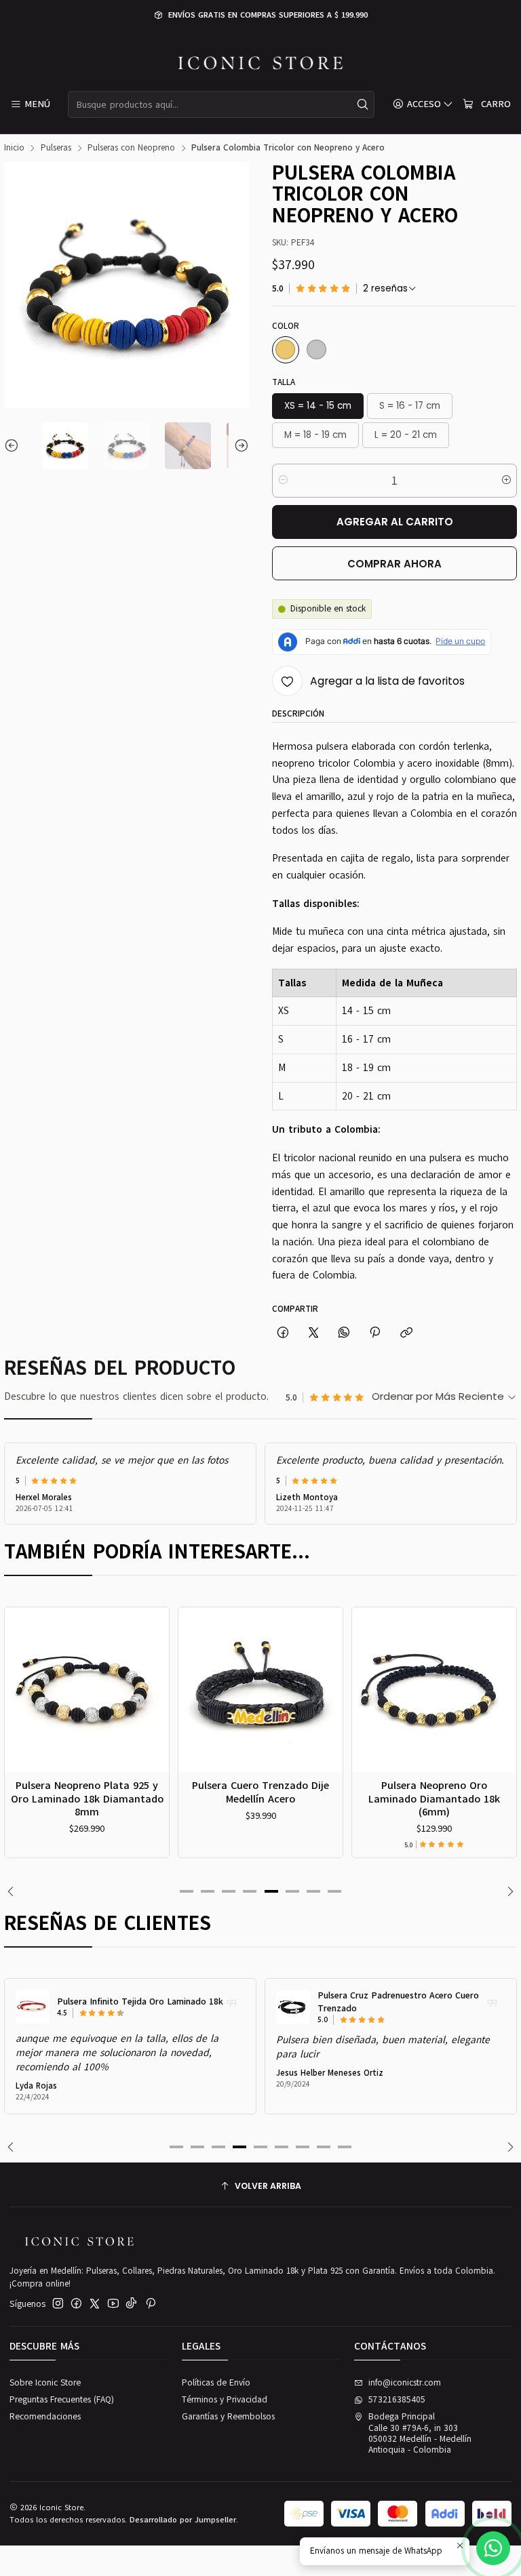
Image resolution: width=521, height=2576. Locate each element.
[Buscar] (363, 104)
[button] (187, 1891)
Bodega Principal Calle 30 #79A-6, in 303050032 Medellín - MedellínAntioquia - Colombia (420, 2433)
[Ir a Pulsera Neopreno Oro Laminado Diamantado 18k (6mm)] (285, 1690)
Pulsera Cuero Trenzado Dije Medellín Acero (111, 1792)
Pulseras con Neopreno (131, 148)
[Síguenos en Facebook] (76, 2304)
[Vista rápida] (44, 1705)
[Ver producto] (69, 2007)
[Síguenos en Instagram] (58, 2304)
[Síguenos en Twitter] (95, 2304)
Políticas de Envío (216, 2383)
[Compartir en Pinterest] (375, 1333)
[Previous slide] (14, 445)
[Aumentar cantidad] (506, 481)
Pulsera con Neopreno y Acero (415, 2002)
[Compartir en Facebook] (283, 1333)
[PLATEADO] (317, 350)
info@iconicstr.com (405, 2383)
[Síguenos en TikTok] (131, 2304)
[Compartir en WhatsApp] (344, 1333)
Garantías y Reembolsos (228, 2417)
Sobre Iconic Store (45, 2383)
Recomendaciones (45, 2417)
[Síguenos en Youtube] (113, 2304)
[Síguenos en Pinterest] (150, 2304)
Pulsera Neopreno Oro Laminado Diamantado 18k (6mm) (285, 1798)
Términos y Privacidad (225, 2400)
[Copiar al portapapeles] (406, 1333)
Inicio (14, 148)
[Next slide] (239, 445)
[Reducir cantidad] (283, 481)
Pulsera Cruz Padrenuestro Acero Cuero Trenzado (174, 2002)
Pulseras (56, 148)
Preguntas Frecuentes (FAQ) (62, 2400)
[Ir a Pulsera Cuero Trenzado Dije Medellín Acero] (111, 1690)
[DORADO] (286, 350)
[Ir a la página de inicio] (261, 63)
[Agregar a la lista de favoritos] (44, 1674)
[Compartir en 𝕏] (313, 1333)
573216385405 (397, 2400)
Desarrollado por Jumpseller (183, 2520)
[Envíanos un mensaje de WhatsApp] (493, 2548)
